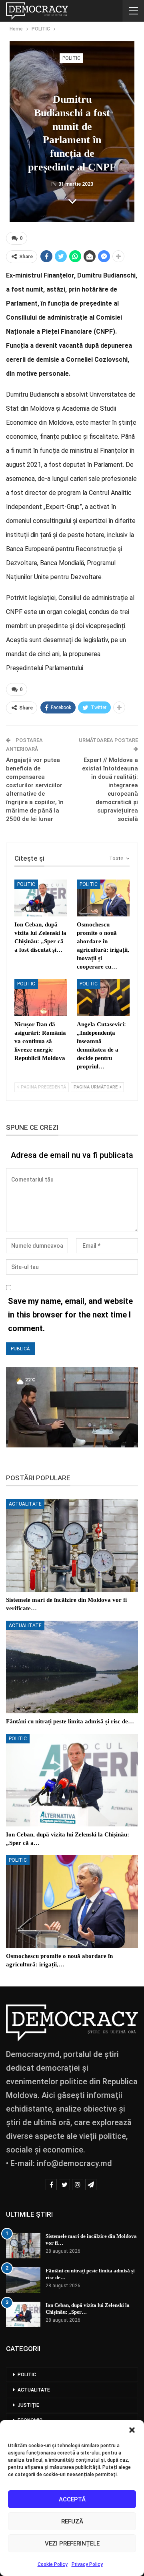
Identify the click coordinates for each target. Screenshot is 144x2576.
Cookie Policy (53, 2564)
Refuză (72, 2521)
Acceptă (72, 2499)
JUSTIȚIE (28, 2405)
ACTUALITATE (25, 1504)
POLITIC (71, 58)
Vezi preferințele (72, 2544)
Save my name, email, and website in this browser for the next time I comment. (70, 1315)
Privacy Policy (87, 2564)
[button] (132, 2430)
